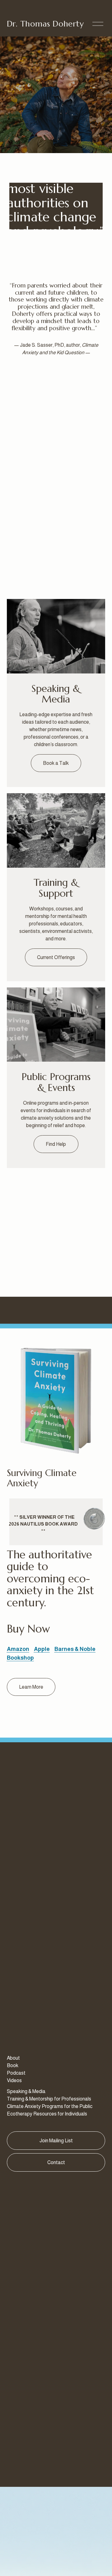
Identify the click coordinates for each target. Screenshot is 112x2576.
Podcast (16, 2073)
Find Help (56, 1144)
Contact (56, 2162)
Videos (14, 2080)
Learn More (31, 1687)
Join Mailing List (56, 2141)
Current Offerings (56, 957)
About (13, 2058)
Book (13, 2065)
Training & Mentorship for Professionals (49, 2099)
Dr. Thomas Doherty (45, 24)
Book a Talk (56, 763)
